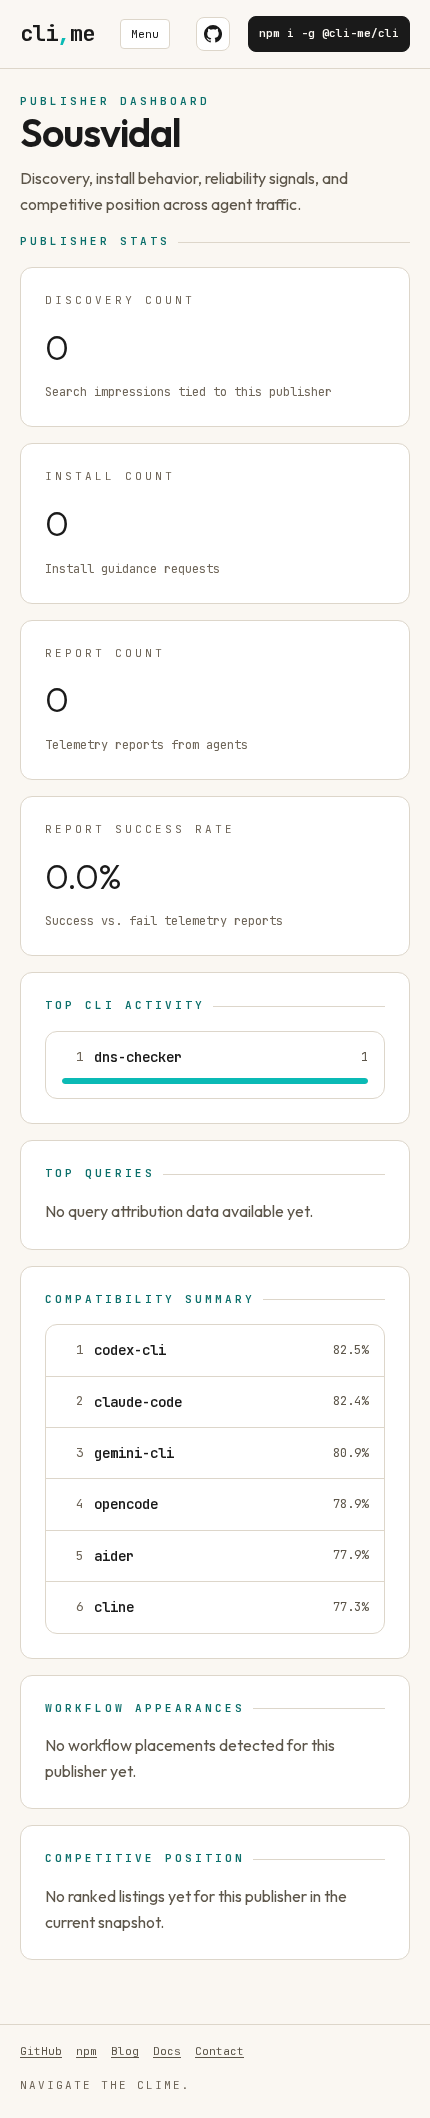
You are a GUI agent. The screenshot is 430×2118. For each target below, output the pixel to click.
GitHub (41, 2051)
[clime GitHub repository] (213, 34)
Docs (167, 2051)
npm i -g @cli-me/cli (329, 33)
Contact (219, 2051)
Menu (145, 34)
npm (86, 2051)
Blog (125, 2051)
